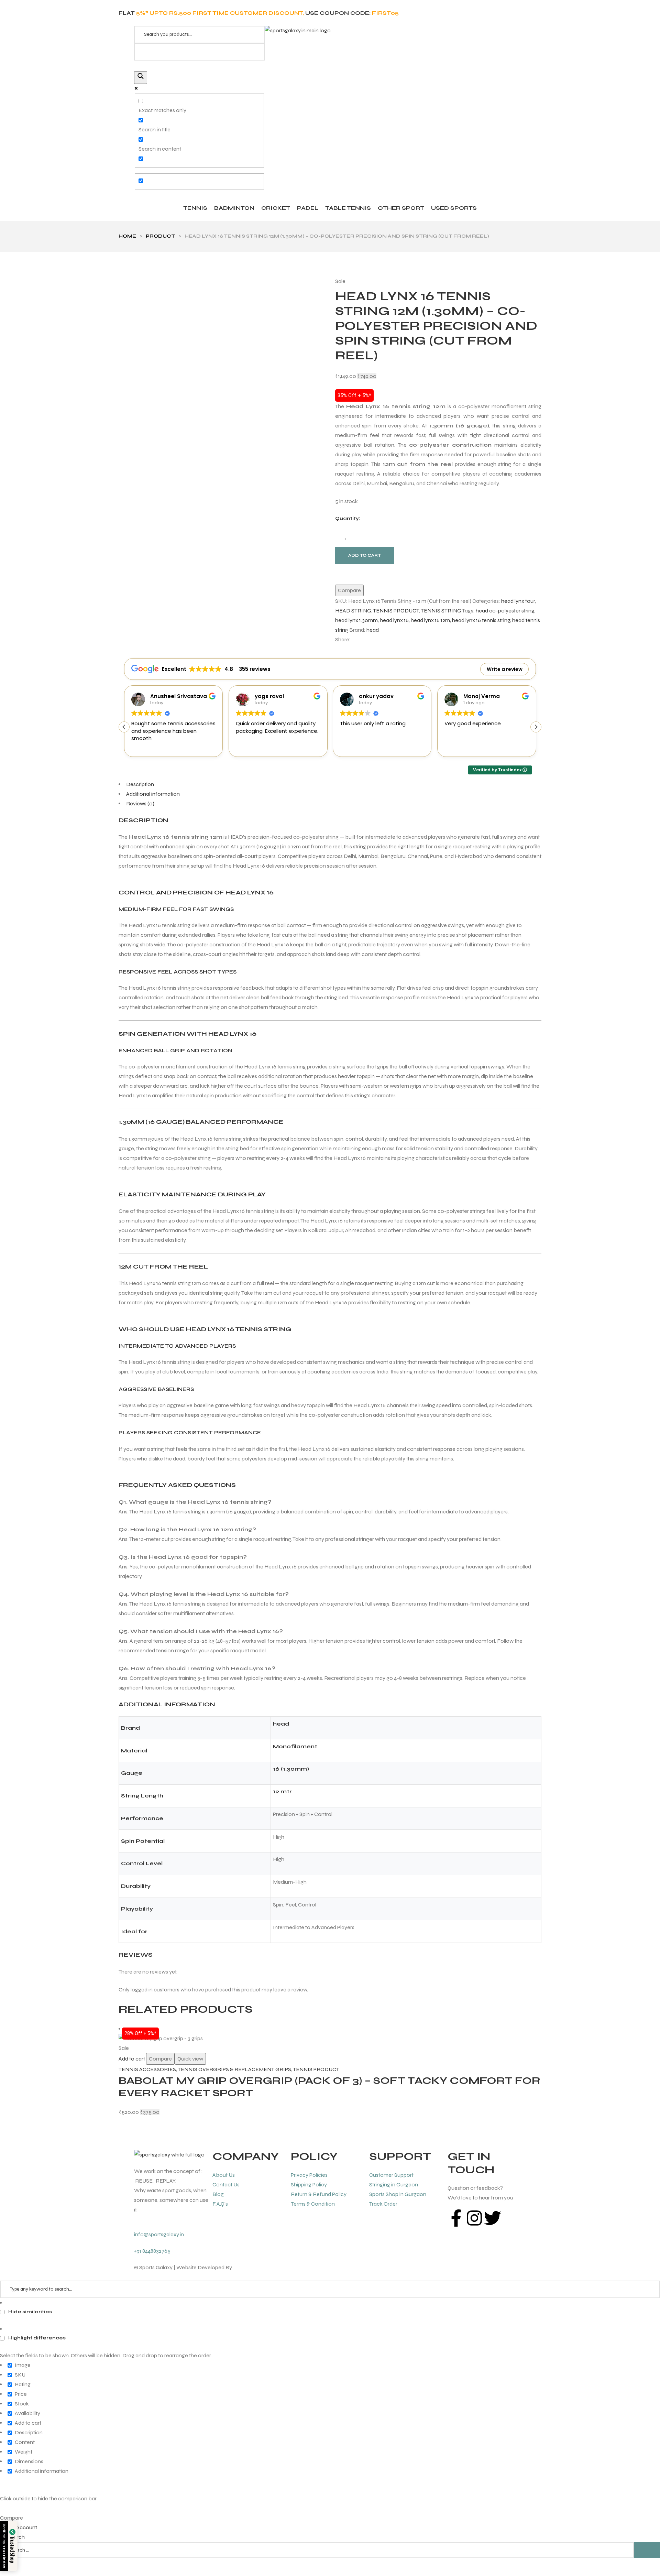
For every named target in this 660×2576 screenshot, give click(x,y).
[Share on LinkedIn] (370, 640)
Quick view (190, 2059)
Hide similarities (30, 2312)
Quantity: (348, 518)
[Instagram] (474, 2218)
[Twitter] (493, 2218)
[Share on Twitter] (363, 640)
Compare (349, 590)
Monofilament (295, 1746)
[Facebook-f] (456, 2218)
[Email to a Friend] (388, 640)
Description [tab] (140, 784)
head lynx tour (518, 601)
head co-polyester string (505, 611)
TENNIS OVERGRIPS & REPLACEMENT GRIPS (234, 2069)
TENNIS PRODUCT (396, 611)
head (373, 630)
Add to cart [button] (132, 2059)
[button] (536, 727)
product (160, 236)
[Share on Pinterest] (382, 640)
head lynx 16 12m (430, 620)
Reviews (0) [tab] (140, 803)
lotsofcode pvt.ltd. (255, 2267)
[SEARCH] (647, 2550)
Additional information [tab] (153, 794)
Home (127, 236)
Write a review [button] (505, 669)
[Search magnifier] (141, 78)
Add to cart (365, 555)
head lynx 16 (394, 620)
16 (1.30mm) (291, 1769)
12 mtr (282, 1791)
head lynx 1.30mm (356, 620)
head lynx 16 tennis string (481, 620)
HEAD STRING (353, 611)
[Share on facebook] (357, 640)
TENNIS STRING (441, 611)
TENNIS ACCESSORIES (147, 2069)
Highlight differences (36, 2338)
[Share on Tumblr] (376, 640)
